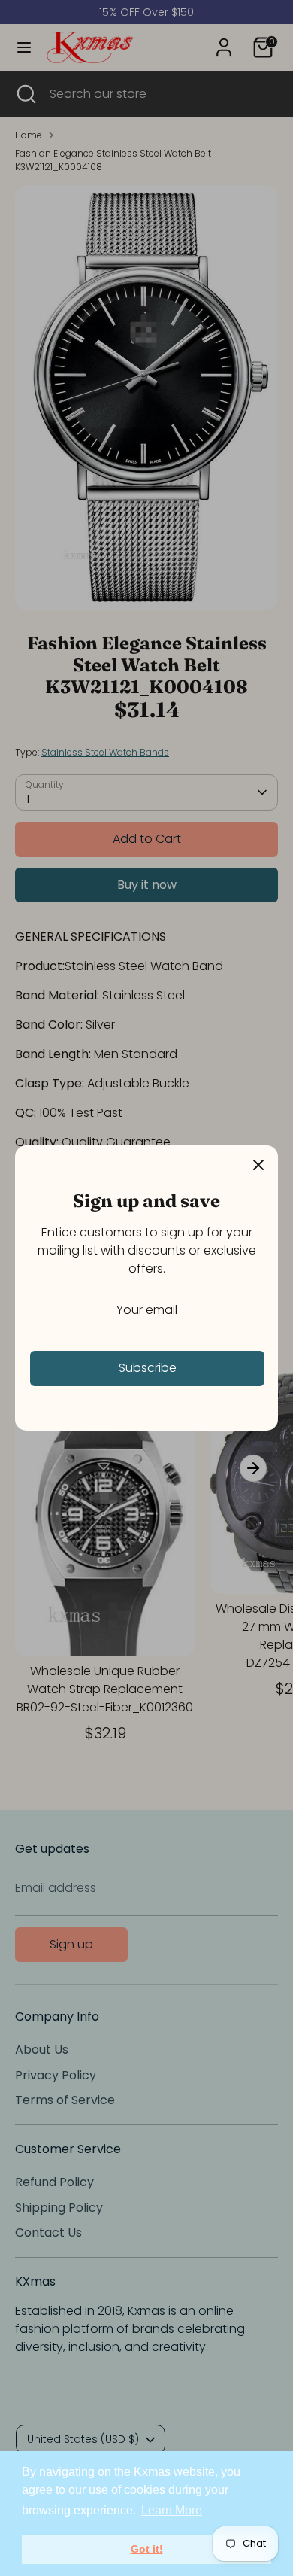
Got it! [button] (147, 2549)
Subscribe (148, 1368)
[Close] (258, 1165)
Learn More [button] (172, 2510)
